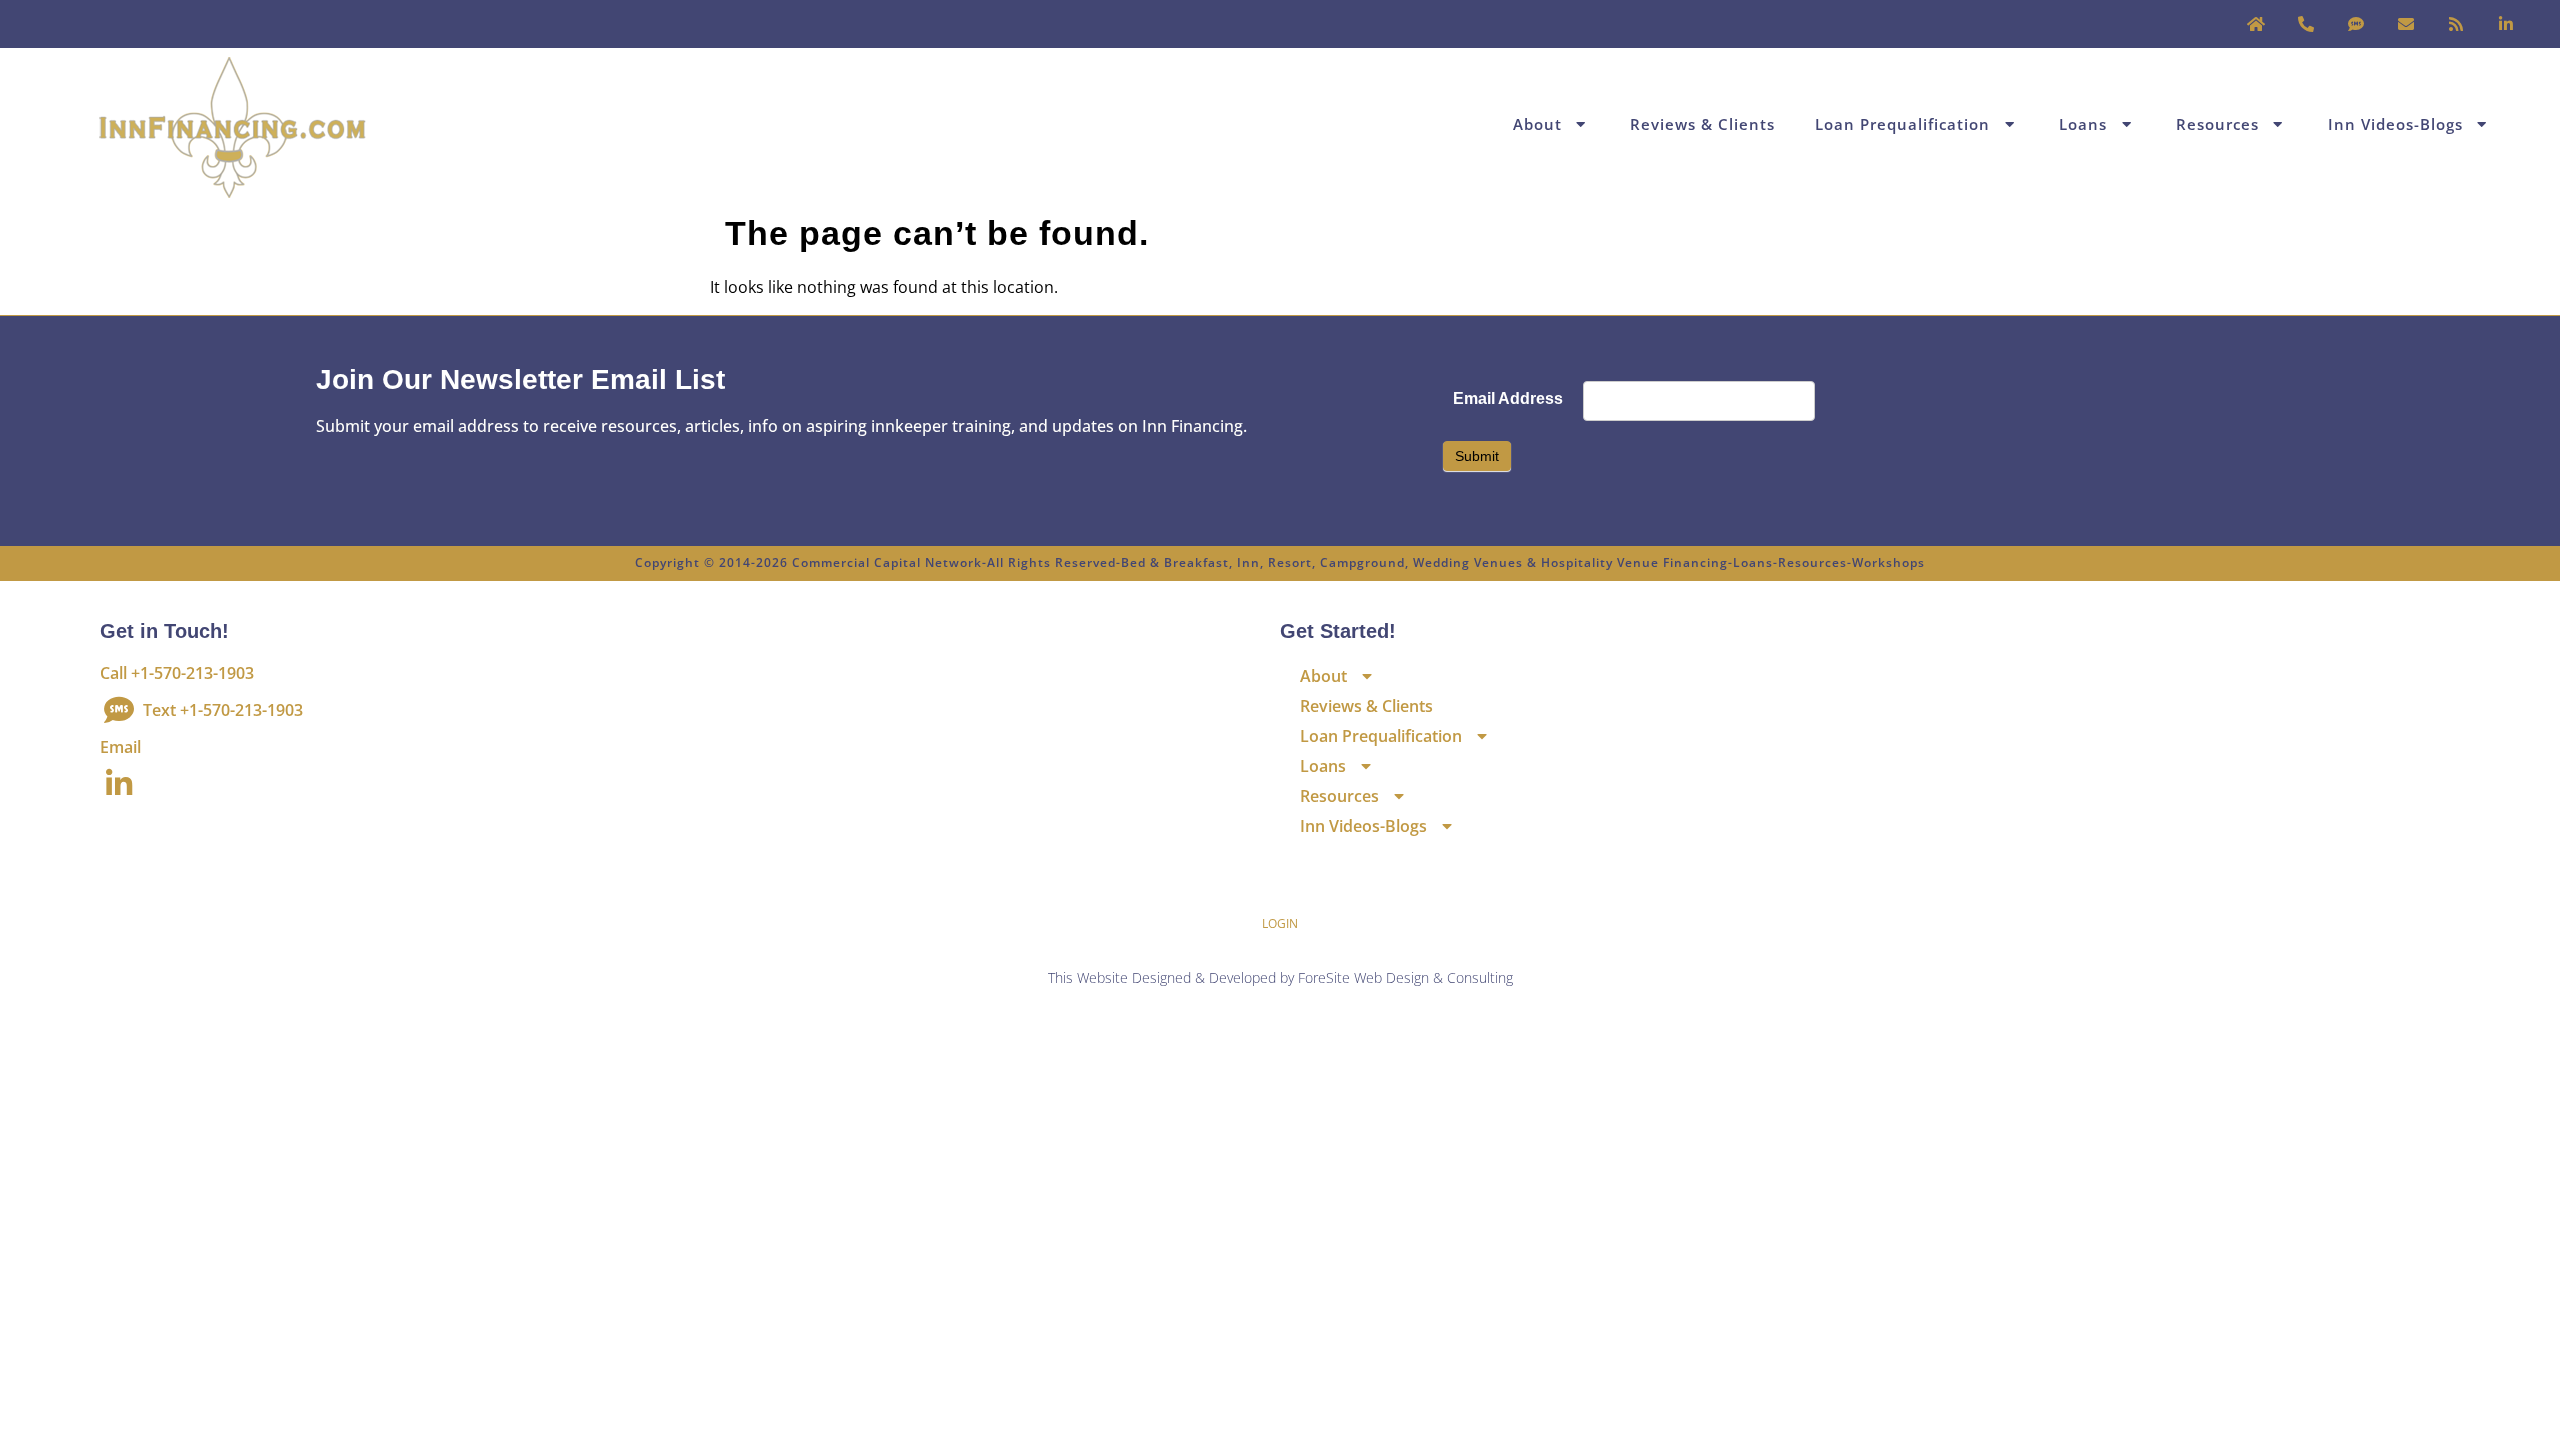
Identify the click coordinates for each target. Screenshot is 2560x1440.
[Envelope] (2406, 24)
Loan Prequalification (1902, 124)
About (1537, 124)
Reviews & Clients (1702, 124)
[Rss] (2456, 24)
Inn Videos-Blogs (2395, 124)
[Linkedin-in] (2506, 24)
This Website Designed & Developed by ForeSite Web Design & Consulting (1280, 977)
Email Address (1508, 398)
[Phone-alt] (2306, 24)
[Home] (2256, 24)
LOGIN (1280, 923)
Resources (2217, 124)
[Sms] (2356, 24)
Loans (2083, 124)
